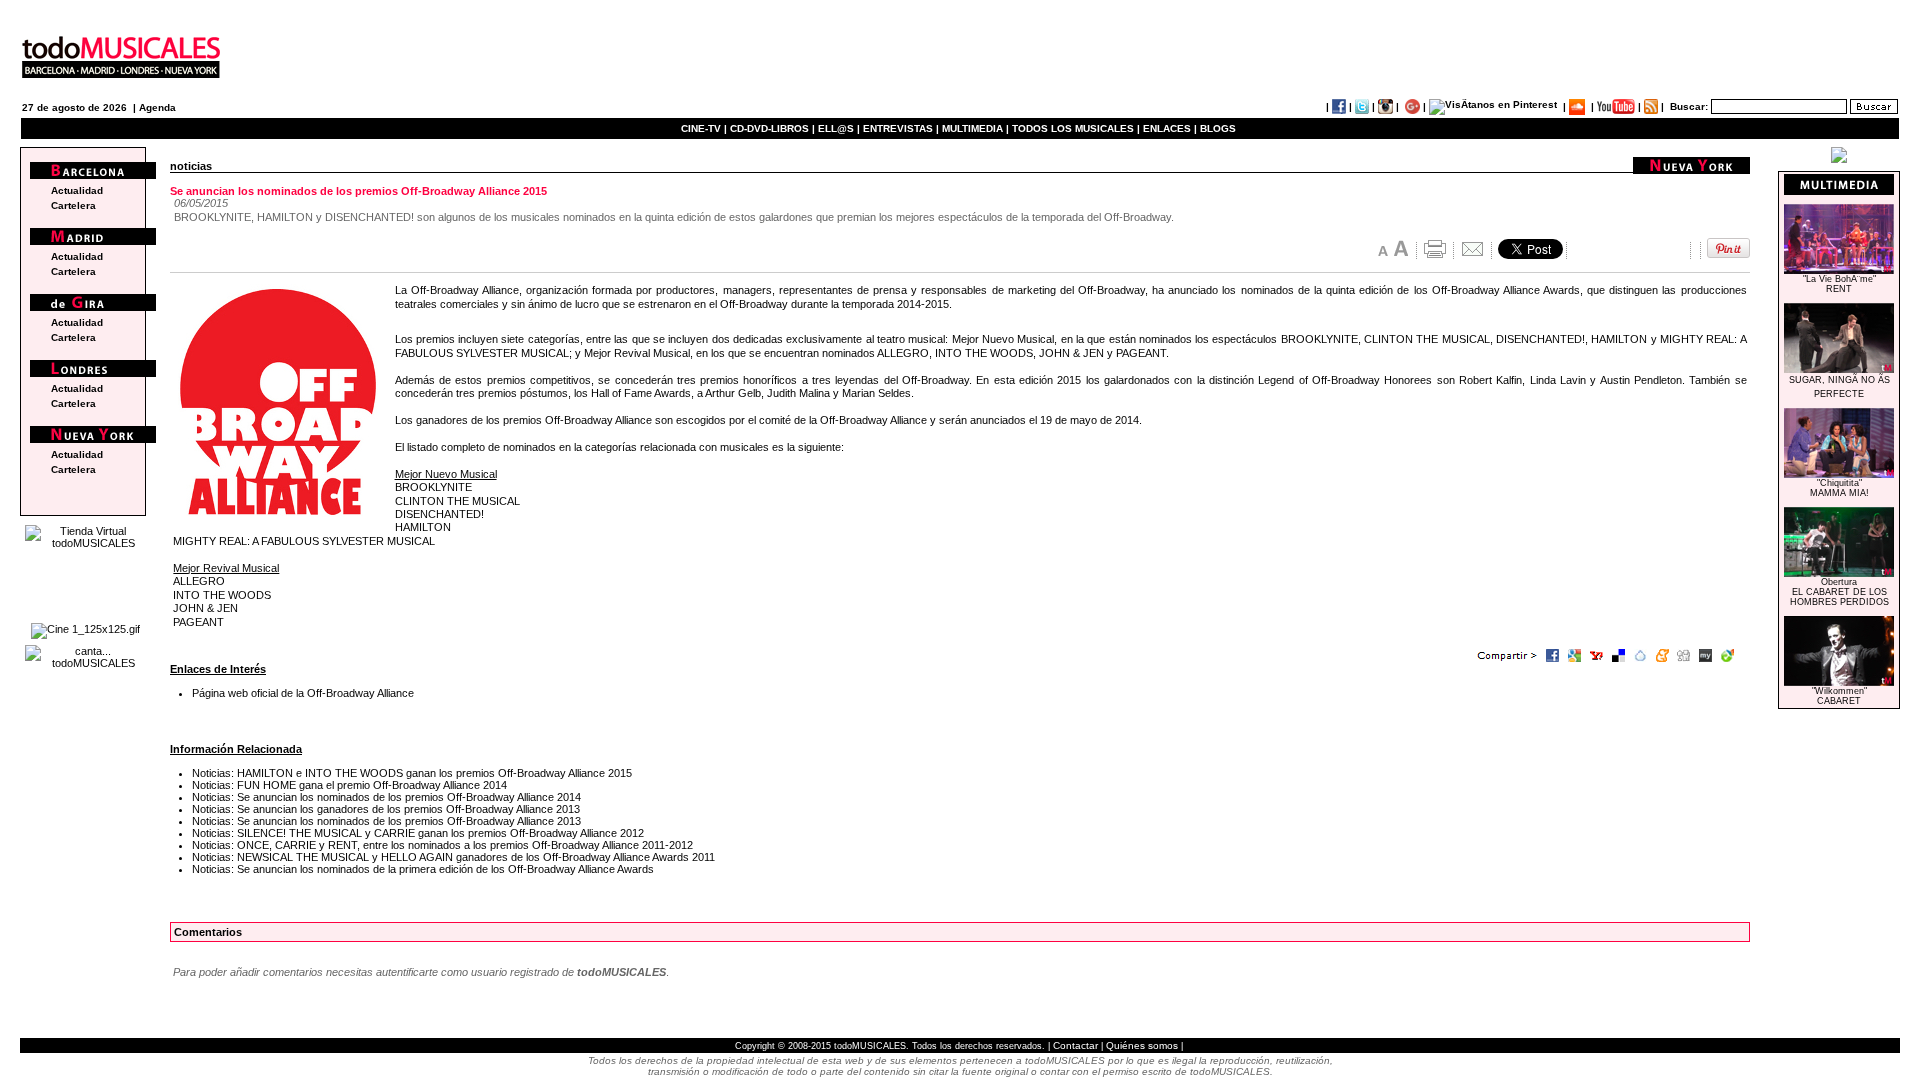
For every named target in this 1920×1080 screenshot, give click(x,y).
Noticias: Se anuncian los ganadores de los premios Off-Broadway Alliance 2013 (386, 809)
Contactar (1075, 1045)
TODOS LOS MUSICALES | (1076, 128)
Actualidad (77, 190)
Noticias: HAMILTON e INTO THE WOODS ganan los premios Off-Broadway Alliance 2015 (412, 773)
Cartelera (73, 205)
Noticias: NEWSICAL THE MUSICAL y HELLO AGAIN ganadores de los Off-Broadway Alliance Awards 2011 (453, 857)
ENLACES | (1170, 128)
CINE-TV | (705, 128)
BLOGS (1218, 128)
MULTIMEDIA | (975, 128)
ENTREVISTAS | (901, 128)
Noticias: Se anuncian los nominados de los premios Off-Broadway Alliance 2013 (386, 821)
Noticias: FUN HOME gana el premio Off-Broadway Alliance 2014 (349, 785)
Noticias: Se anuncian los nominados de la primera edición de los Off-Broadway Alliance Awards (423, 869)
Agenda (157, 107)
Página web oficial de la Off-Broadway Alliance (303, 693)
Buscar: (1689, 106)
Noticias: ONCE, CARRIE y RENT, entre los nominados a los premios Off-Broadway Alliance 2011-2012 (442, 845)
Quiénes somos (1142, 1045)
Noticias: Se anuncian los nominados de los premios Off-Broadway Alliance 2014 (386, 797)
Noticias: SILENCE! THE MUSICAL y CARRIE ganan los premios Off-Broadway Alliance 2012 (418, 833)
